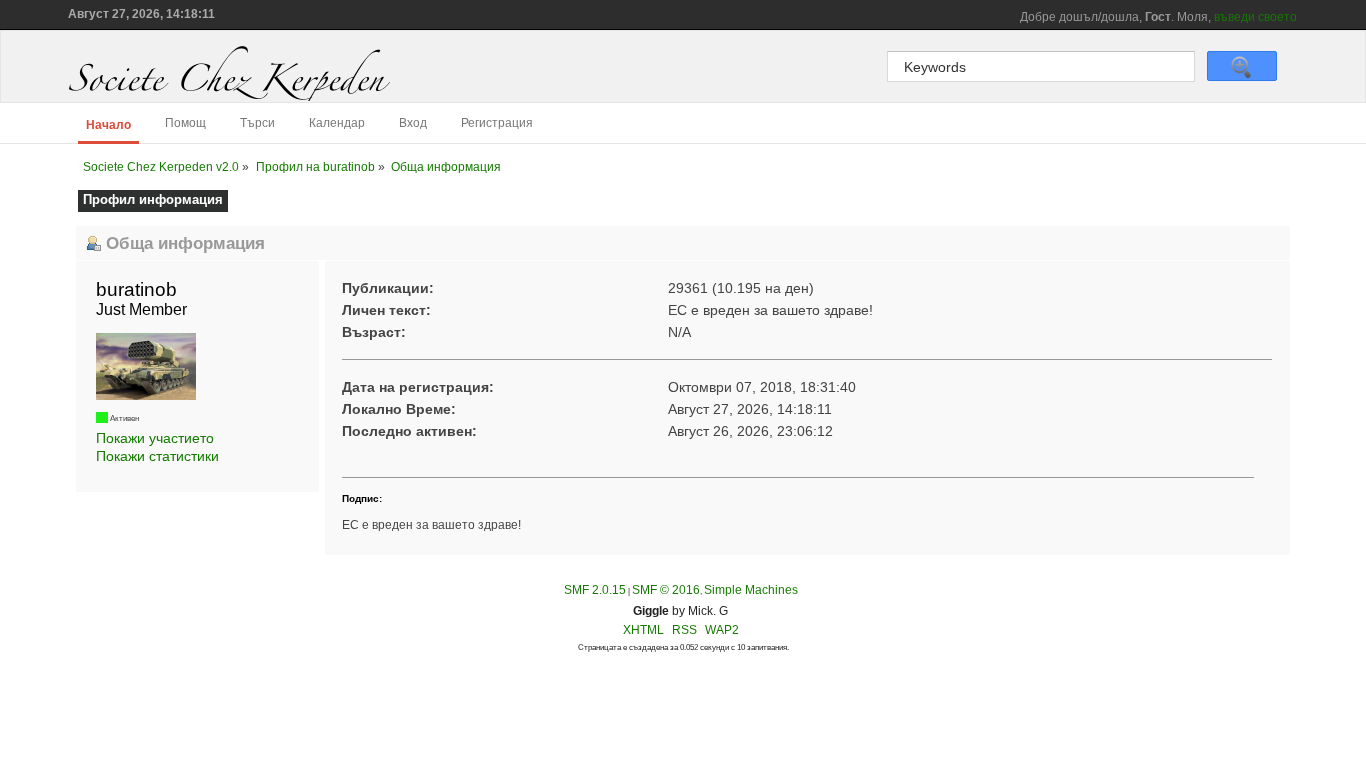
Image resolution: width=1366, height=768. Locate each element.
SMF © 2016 (666, 590)
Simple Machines (751, 590)
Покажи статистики (157, 456)
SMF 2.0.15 (595, 590)
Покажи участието (155, 438)
